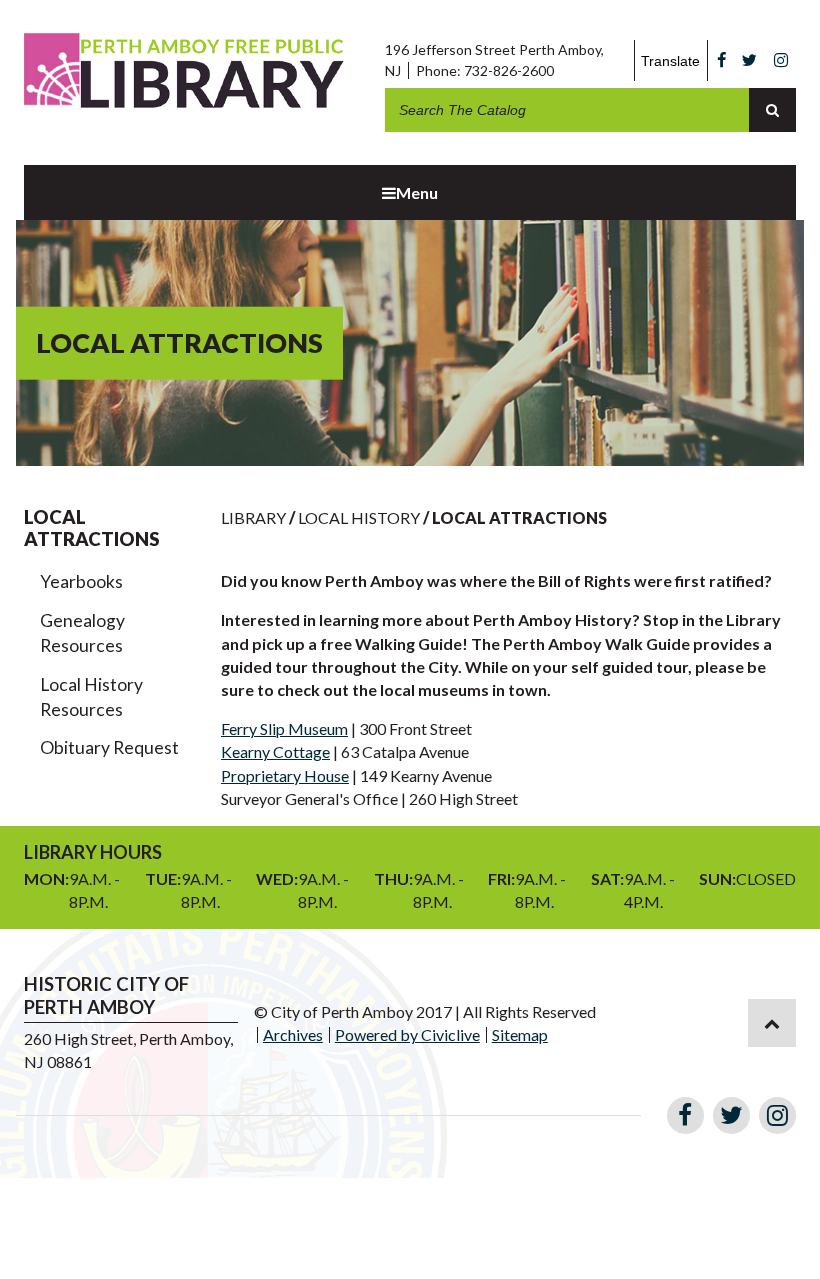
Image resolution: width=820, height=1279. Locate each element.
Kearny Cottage (275, 751)
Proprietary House (285, 775)
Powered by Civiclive (407, 1034)
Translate (670, 61)
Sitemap (520, 1034)
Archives (293, 1034)
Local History (359, 517)
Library (253, 517)
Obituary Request (109, 747)
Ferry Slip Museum (284, 728)
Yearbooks (81, 581)
